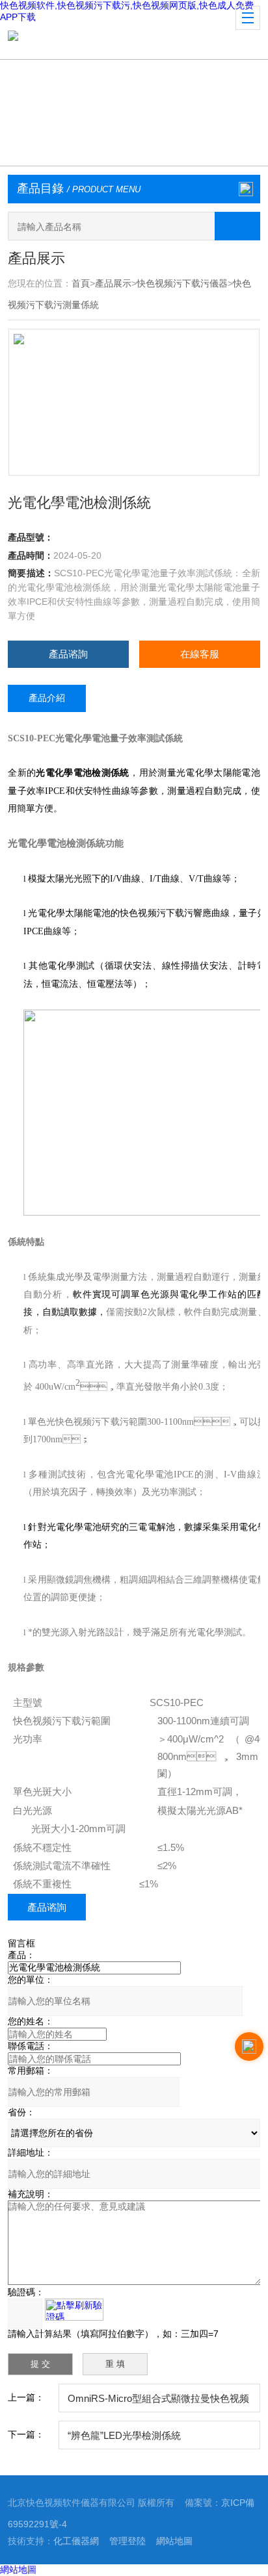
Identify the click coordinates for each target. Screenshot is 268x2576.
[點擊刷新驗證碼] (74, 2310)
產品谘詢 (68, 654)
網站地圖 (174, 2541)
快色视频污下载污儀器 (182, 283)
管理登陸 (127, 2541)
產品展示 (113, 283)
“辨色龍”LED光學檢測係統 (124, 2435)
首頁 (81, 283)
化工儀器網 (76, 2541)
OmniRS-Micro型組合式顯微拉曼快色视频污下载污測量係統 (158, 2403)
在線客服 (200, 654)
